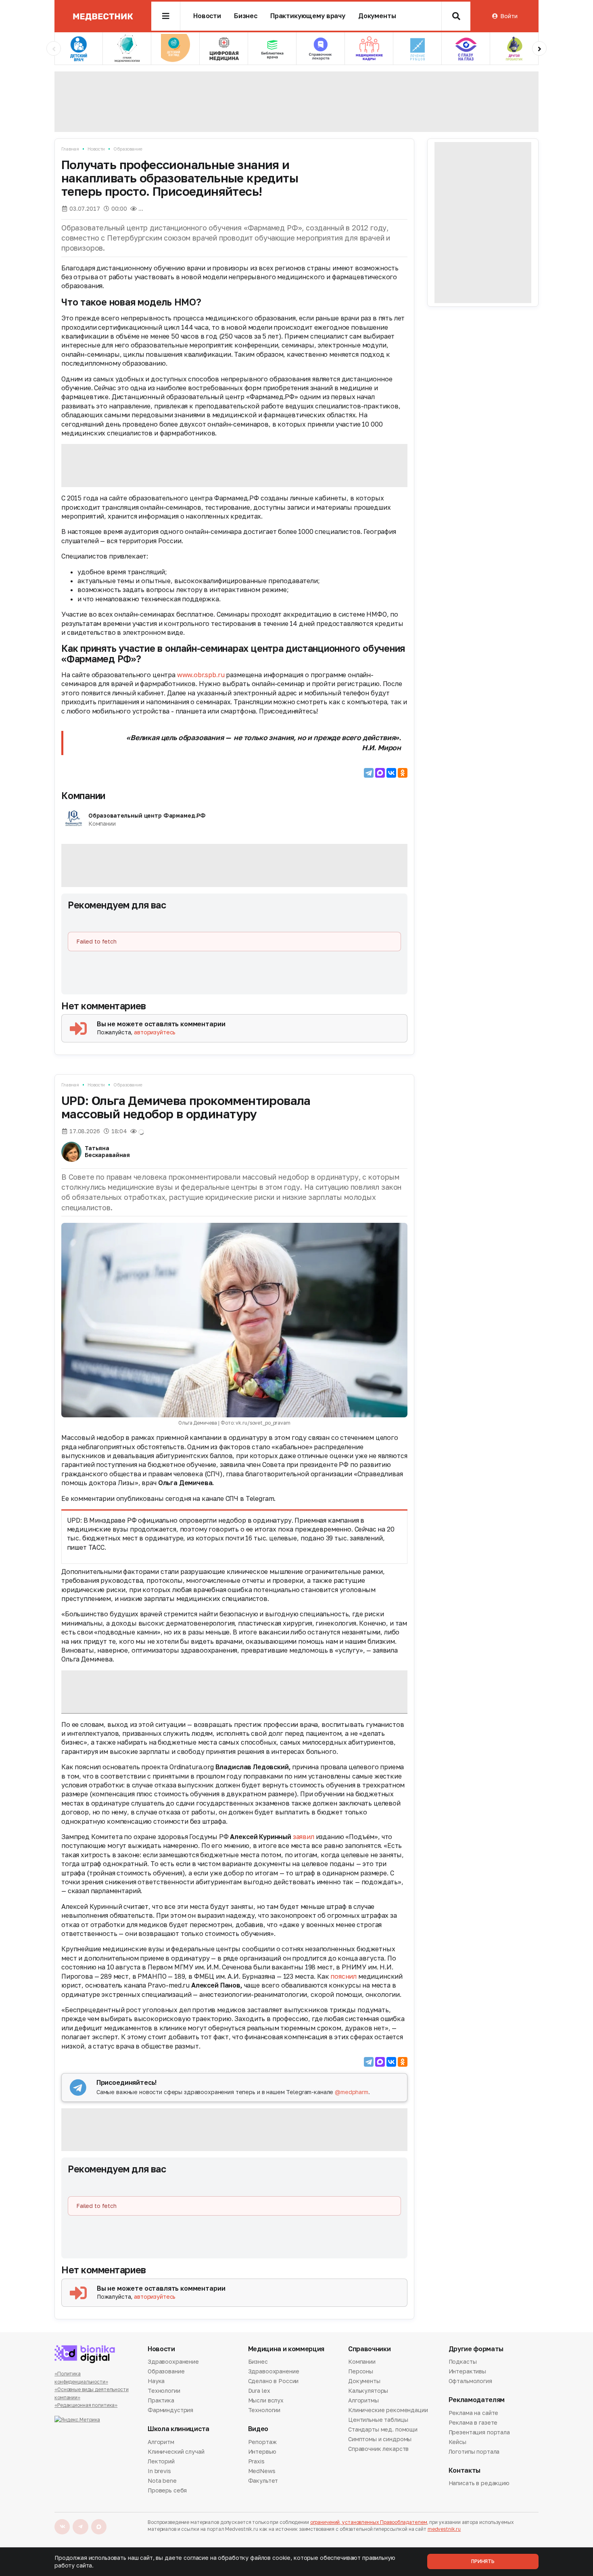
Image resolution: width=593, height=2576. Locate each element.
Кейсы (457, 2442)
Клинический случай (176, 2451)
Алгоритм (161, 2442)
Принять (483, 2561)
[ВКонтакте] (391, 773)
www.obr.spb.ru (201, 675)
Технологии (164, 2391)
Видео (258, 2429)
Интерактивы (467, 2371)
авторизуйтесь (155, 1032)
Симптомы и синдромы (380, 2439)
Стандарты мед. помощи (383, 2429)
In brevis (159, 2471)
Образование (128, 149)
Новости (207, 16)
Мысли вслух (266, 2400)
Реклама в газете (473, 2422)
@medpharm (352, 2092)
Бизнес (246, 16)
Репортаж (262, 2442)
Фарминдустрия (170, 2410)
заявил (304, 1837)
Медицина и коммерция (286, 2349)
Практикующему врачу (308, 16)
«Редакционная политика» (86, 2405)
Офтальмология (470, 2381)
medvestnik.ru (444, 2529)
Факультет (263, 2481)
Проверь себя (167, 2490)
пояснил (343, 1976)
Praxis (256, 2461)
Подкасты (463, 2362)
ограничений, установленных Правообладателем (369, 2522)
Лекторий (161, 2461)
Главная (70, 149)
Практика (161, 2400)
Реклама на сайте (474, 2413)
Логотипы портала (474, 2451)
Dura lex (259, 2391)
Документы (377, 16)
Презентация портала (479, 2432)
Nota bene (162, 2481)
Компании (83, 795)
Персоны (361, 2371)
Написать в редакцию (479, 2484)
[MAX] (380, 773)
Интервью (262, 2451)
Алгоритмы (363, 2400)
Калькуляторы (368, 2391)
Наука (156, 2381)
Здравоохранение (173, 2362)
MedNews (262, 2471)
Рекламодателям (477, 2400)
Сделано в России (274, 2381)
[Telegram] (369, 773)
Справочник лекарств (378, 2449)
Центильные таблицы (378, 2420)
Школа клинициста (179, 2429)
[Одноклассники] (403, 773)
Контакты (465, 2470)
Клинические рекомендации (388, 2410)
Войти (509, 16)
